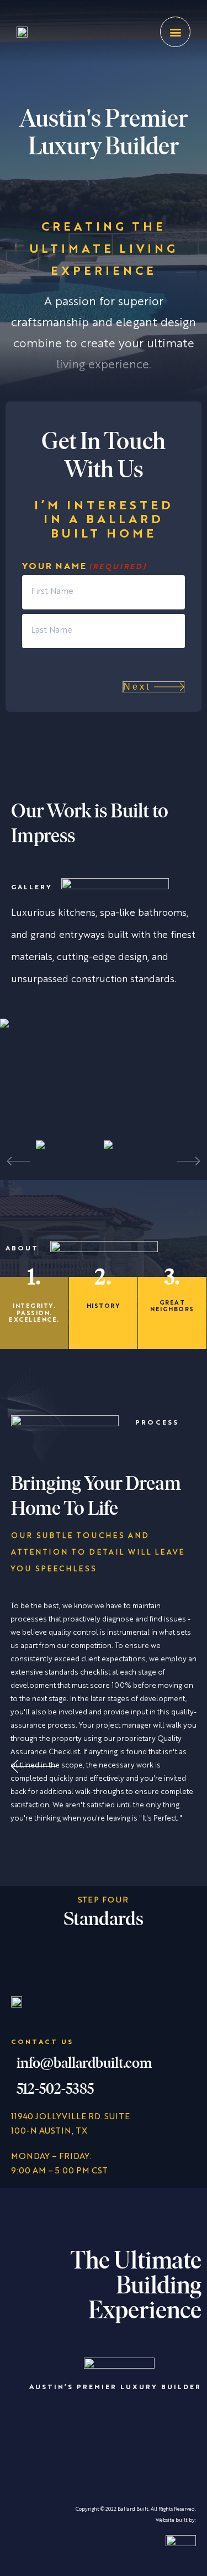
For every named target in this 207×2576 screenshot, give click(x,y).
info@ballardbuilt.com (84, 2064)
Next (137, 687)
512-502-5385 (55, 2090)
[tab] (34, 1313)
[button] (175, 32)
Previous (30, 1161)
